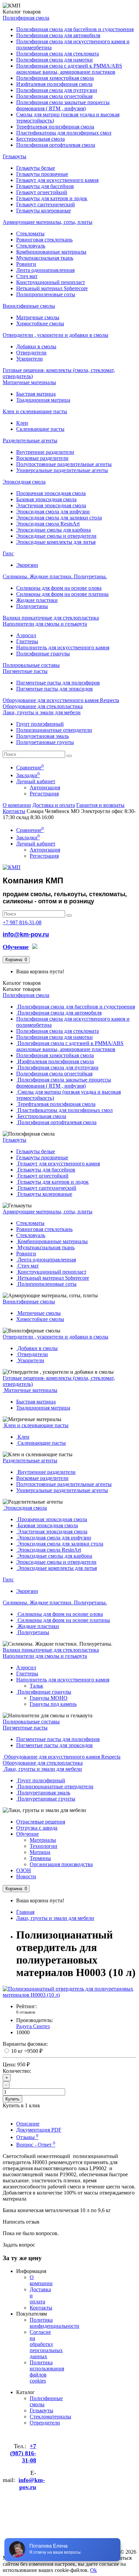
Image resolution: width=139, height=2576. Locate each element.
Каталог (22, 989)
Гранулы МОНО (49, 1698)
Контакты (14, 811)
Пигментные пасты (25, 671)
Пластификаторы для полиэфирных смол (64, 133)
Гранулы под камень (53, 1704)
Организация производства (61, 1864)
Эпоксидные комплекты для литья (56, 542)
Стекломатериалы (50, 2417)
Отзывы (27, 2137)
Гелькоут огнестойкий (42, 192)
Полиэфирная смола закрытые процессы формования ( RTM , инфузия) (63, 105)
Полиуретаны (32, 606)
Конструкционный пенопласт (51, 282)
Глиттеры (27, 641)
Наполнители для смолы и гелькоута (45, 624)
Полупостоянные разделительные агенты (64, 464)
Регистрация (44, 794)
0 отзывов (26, 2012)
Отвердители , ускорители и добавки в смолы (55, 335)
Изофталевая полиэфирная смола (54, 84)
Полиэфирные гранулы (43, 654)
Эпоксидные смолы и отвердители (56, 536)
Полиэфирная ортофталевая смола (56, 145)
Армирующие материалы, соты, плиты (48, 222)
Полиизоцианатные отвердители (54, 730)
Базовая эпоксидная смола (46, 499)
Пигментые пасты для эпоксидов (54, 689)
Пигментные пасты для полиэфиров (58, 683)
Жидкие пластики (37, 600)
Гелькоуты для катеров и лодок (52, 198)
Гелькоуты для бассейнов (45, 186)
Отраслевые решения (41, 1822)
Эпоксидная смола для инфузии (53, 512)
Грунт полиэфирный (40, 724)
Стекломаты (30, 234)
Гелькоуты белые (36, 168)
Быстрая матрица (36, 394)
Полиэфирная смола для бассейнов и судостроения (75, 29)
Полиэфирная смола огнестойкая (54, 96)
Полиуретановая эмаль (43, 736)
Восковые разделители (42, 458)
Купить (12, 2099)
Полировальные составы (31, 665)
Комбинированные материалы (51, 252)
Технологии (44, 1846)
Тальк (36, 1686)
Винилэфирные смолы (29, 306)
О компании (17, 805)
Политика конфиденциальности (54, 2323)
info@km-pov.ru (26, 934)
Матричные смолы (38, 317)
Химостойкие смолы (40, 323)
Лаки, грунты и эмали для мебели (42, 712)
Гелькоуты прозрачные (42, 174)
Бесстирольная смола (40, 139)
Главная (25, 1912)
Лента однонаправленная (45, 270)
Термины (40, 1858)
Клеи (22, 423)
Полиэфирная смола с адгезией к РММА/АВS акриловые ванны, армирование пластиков (69, 69)
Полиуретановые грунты (45, 742)
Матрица (40, 1852)
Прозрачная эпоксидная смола (51, 493)
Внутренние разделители (45, 452)
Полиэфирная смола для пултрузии (57, 90)
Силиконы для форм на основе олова (59, 588)
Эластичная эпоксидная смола (51, 505)
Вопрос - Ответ (36, 2145)
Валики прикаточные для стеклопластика (51, 618)
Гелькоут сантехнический (46, 204)
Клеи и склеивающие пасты (35, 411)
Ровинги (26, 264)
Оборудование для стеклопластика (43, 706)
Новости (26, 1876)
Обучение (27, 1834)
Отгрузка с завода (37, 1828)
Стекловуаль (31, 246)
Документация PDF (39, 2130)
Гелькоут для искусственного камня (57, 180)
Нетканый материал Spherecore (52, 288)
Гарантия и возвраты (100, 805)
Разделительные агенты (30, 440)
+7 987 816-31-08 (22, 922)
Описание (28, 2124)
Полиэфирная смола (26, 18)
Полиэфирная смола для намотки (54, 60)
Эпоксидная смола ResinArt (48, 524)
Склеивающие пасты (40, 429)
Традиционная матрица (43, 400)
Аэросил (26, 635)
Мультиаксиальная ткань (45, 258)
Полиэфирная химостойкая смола (55, 78)
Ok (93, 2570)
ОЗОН (24, 1870)
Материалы (43, 1840)
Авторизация (45, 787)
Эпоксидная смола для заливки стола (59, 518)
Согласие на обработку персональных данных (46, 2344)
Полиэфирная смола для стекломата (58, 54)
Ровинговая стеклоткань (44, 240)
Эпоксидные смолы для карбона (53, 530)
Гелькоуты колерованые (44, 211)
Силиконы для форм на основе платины (62, 594)
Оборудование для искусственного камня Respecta (61, 700)
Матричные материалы (29, 382)
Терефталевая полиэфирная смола (55, 127)
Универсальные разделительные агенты (62, 470)
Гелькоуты (15, 156)
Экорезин (27, 565)
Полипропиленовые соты (46, 294)
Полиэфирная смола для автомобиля (58, 35)
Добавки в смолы (36, 346)
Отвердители (31, 353)
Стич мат (27, 276)
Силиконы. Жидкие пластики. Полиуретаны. (55, 576)
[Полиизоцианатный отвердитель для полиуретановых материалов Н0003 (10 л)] (69, 1995)
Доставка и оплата (54, 805)
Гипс (8, 553)
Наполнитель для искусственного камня (63, 647)
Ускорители (30, 359)
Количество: (17, 2071)
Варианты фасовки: (25, 2044)
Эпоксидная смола (24, 482)
